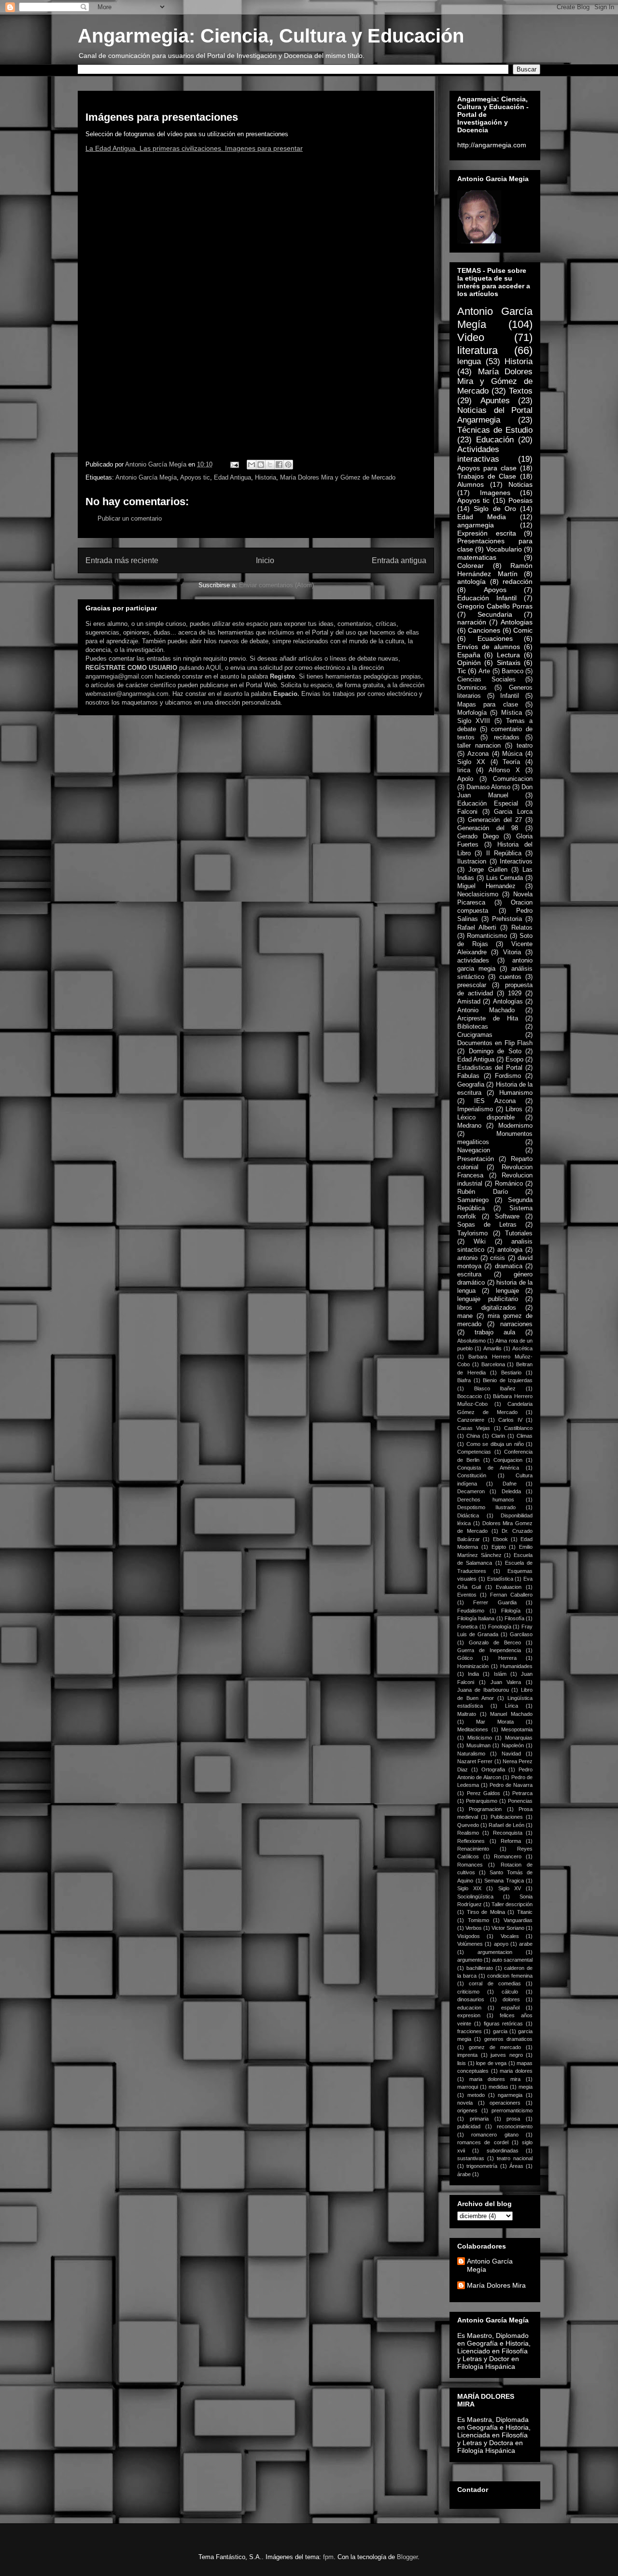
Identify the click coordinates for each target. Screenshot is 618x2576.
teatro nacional (515, 2158)
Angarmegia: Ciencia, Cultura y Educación (271, 36)
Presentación (476, 1159)
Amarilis (492, 1348)
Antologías (508, 1002)
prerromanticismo (512, 2110)
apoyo (501, 1944)
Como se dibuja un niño (495, 1444)
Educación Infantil (487, 598)
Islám (500, 1674)
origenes (467, 2110)
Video (471, 337)
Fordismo (508, 1076)
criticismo (468, 1992)
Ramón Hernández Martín (495, 570)
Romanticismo (487, 936)
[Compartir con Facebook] (279, 465)
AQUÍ (213, 668)
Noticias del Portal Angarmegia (495, 415)
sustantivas (471, 2158)
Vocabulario (504, 549)
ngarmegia (510, 2095)
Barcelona (493, 1364)
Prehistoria (507, 919)
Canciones (484, 630)
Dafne (510, 1484)
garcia (500, 2031)
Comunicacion (513, 779)
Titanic (525, 1912)
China (473, 1436)
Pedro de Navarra (511, 1785)
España (469, 655)
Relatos (522, 928)
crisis (498, 1258)
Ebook (500, 1539)
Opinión (469, 663)
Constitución (472, 1475)
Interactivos (516, 862)
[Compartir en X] (270, 465)
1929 (515, 993)
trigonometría (482, 2166)
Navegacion (474, 1150)
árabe (464, 2174)
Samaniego (473, 1200)
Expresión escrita (487, 533)
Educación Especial (488, 804)
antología (471, 581)
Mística (512, 713)
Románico (509, 1184)
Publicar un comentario (130, 518)
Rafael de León (506, 1825)
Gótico (465, 1658)
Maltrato (467, 1714)
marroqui (468, 2087)
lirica (464, 770)
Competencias (474, 1452)
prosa (513, 2119)
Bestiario (511, 1373)
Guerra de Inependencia (489, 1650)
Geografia (471, 1085)
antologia (510, 1250)
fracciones (470, 2031)
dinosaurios (471, 1999)
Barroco (513, 671)
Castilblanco (518, 1428)
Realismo (468, 1833)
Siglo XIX (469, 1888)
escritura (469, 1274)
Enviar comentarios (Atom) (276, 585)
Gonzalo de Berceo (495, 1642)
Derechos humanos (486, 1500)
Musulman (478, 1745)
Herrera (507, 1658)
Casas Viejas (474, 1428)
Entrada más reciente (122, 560)
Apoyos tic (195, 477)
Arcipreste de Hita (488, 1019)
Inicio (265, 560)
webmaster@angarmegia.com (127, 694)
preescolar (472, 985)
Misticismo (480, 1738)
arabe (526, 1944)
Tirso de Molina (486, 1912)
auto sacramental (512, 1960)
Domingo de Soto (495, 1051)
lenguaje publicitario (488, 1299)
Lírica (512, 1706)
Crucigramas (475, 1035)
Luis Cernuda (505, 878)
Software (507, 1217)
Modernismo (515, 1126)
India (473, 1674)
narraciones (516, 1324)
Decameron (471, 1491)
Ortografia (493, 1769)
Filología (511, 1611)
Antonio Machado (486, 1010)
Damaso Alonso (488, 787)
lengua (469, 361)
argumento (470, 1960)
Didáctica (468, 1515)
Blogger (407, 2557)
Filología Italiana (476, 1618)
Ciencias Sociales (486, 679)
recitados (507, 737)
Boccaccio (470, 1396)
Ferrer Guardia (495, 1602)
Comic (523, 630)
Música (512, 754)
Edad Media (482, 517)
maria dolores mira (495, 2079)
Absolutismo (471, 1341)
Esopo (514, 1060)
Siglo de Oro (495, 509)
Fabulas (468, 1076)
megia (526, 2087)
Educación (495, 440)
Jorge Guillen (488, 870)
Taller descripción (512, 1904)
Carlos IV (510, 1420)
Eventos (467, 1595)
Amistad (469, 1002)
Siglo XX (471, 762)
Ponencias (520, 1801)
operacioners (505, 2103)
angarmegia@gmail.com (119, 676)
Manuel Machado (511, 1714)
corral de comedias (495, 1983)
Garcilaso (521, 1634)
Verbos (474, 1928)
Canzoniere (471, 1420)
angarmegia (476, 525)
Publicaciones (507, 1817)
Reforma (511, 1841)
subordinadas (503, 2151)
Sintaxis (509, 663)
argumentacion (495, 1952)
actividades (473, 961)
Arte (484, 671)
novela (465, 2103)
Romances (470, 1865)
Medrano (469, 1126)
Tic (462, 671)
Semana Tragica (504, 1881)
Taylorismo (472, 1233)
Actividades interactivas (478, 454)
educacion (469, 2008)
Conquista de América (488, 1468)
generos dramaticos (508, 2039)
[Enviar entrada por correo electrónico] (234, 464)
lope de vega (491, 2063)
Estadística (500, 1579)
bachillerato (480, 1968)
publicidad (469, 2126)
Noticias (520, 484)
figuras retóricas (504, 2024)
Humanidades (516, 1666)
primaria (479, 2119)
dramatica (509, 1266)
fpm (328, 2557)
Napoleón (513, 1745)
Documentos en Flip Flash (495, 1043)
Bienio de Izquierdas (508, 1380)
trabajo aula (495, 1332)
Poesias (520, 500)
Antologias (517, 622)
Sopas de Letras (487, 1225)
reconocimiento (515, 2126)
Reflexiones (471, 1841)
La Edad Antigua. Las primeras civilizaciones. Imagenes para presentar (194, 148)
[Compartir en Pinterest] (288, 465)
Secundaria (495, 614)
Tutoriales (519, 1233)
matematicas (477, 557)
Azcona (478, 754)
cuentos (510, 977)
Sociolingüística (475, 1897)
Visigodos (469, 1936)
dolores (511, 1999)
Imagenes (495, 493)
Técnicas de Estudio (495, 430)
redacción (518, 581)
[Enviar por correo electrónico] (252, 465)
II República (504, 853)
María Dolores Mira (496, 2285)
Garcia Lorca (513, 812)
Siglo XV (510, 1888)
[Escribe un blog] (261, 465)
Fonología (500, 1627)
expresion (469, 2015)
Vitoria (512, 952)
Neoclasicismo (478, 894)
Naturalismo (471, 1754)
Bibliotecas (473, 1027)
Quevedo (468, 1825)
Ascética (522, 1348)
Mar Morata (495, 1722)
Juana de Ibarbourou (483, 1690)
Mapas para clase (488, 705)
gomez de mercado (495, 2047)
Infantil (510, 696)
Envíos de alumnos (489, 647)
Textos (521, 391)
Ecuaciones (495, 638)
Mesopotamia (517, 1729)
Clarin (498, 1436)
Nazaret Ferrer (475, 1761)
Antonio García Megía (146, 477)
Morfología (472, 713)
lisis (462, 2063)
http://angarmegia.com (492, 145)
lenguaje (507, 1291)
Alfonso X (504, 770)
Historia (266, 477)
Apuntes (495, 401)
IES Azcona (495, 1101)
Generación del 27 (495, 820)
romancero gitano (495, 2135)
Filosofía (514, 1618)
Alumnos (471, 484)
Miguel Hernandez (486, 886)
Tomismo (478, 1920)
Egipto (499, 1547)
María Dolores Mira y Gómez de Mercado (338, 477)
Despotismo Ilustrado (486, 1507)
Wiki (480, 1242)
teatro (525, 746)
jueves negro (507, 2055)
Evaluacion (509, 1587)
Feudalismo (471, 1611)
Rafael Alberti (477, 928)
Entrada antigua (399, 560)
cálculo (510, 1992)
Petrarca (522, 1793)
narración (472, 622)
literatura (478, 350)
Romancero (508, 1856)
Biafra (464, 1380)
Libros (514, 1109)
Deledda (511, 1491)
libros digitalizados (487, 1308)
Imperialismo (475, 1109)
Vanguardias (518, 1920)
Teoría (511, 762)
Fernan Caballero (511, 1595)
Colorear (471, 566)
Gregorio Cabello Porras (495, 606)
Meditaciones (473, 1729)
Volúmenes (470, 1944)
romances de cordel (483, 2142)
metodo (476, 2095)
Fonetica (467, 1627)
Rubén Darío (483, 1192)
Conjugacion (508, 1460)
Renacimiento (473, 1849)
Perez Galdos (484, 1793)
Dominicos (472, 688)
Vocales (510, 1936)
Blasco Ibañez (495, 1388)
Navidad (511, 1754)
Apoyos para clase (487, 468)
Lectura (508, 655)
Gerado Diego (478, 836)
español (510, 2008)
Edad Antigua (232, 477)
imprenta (467, 2055)
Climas (525, 1436)
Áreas (516, 2166)
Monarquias (519, 1738)
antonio (467, 1258)
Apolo (465, 779)
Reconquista (508, 1833)
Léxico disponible (486, 1118)
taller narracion (479, 746)
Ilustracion (472, 862)
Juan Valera (506, 1682)
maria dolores (516, 2071)
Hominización (473, 1666)
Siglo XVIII (474, 721)
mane (465, 1316)
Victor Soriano (508, 1928)
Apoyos (495, 590)
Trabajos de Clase (487, 476)
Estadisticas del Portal (490, 1068)
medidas (499, 2087)
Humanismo (516, 1093)
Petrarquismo (482, 1801)
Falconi (467, 812)
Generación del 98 (488, 828)
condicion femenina (510, 1976)
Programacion (485, 1809)
